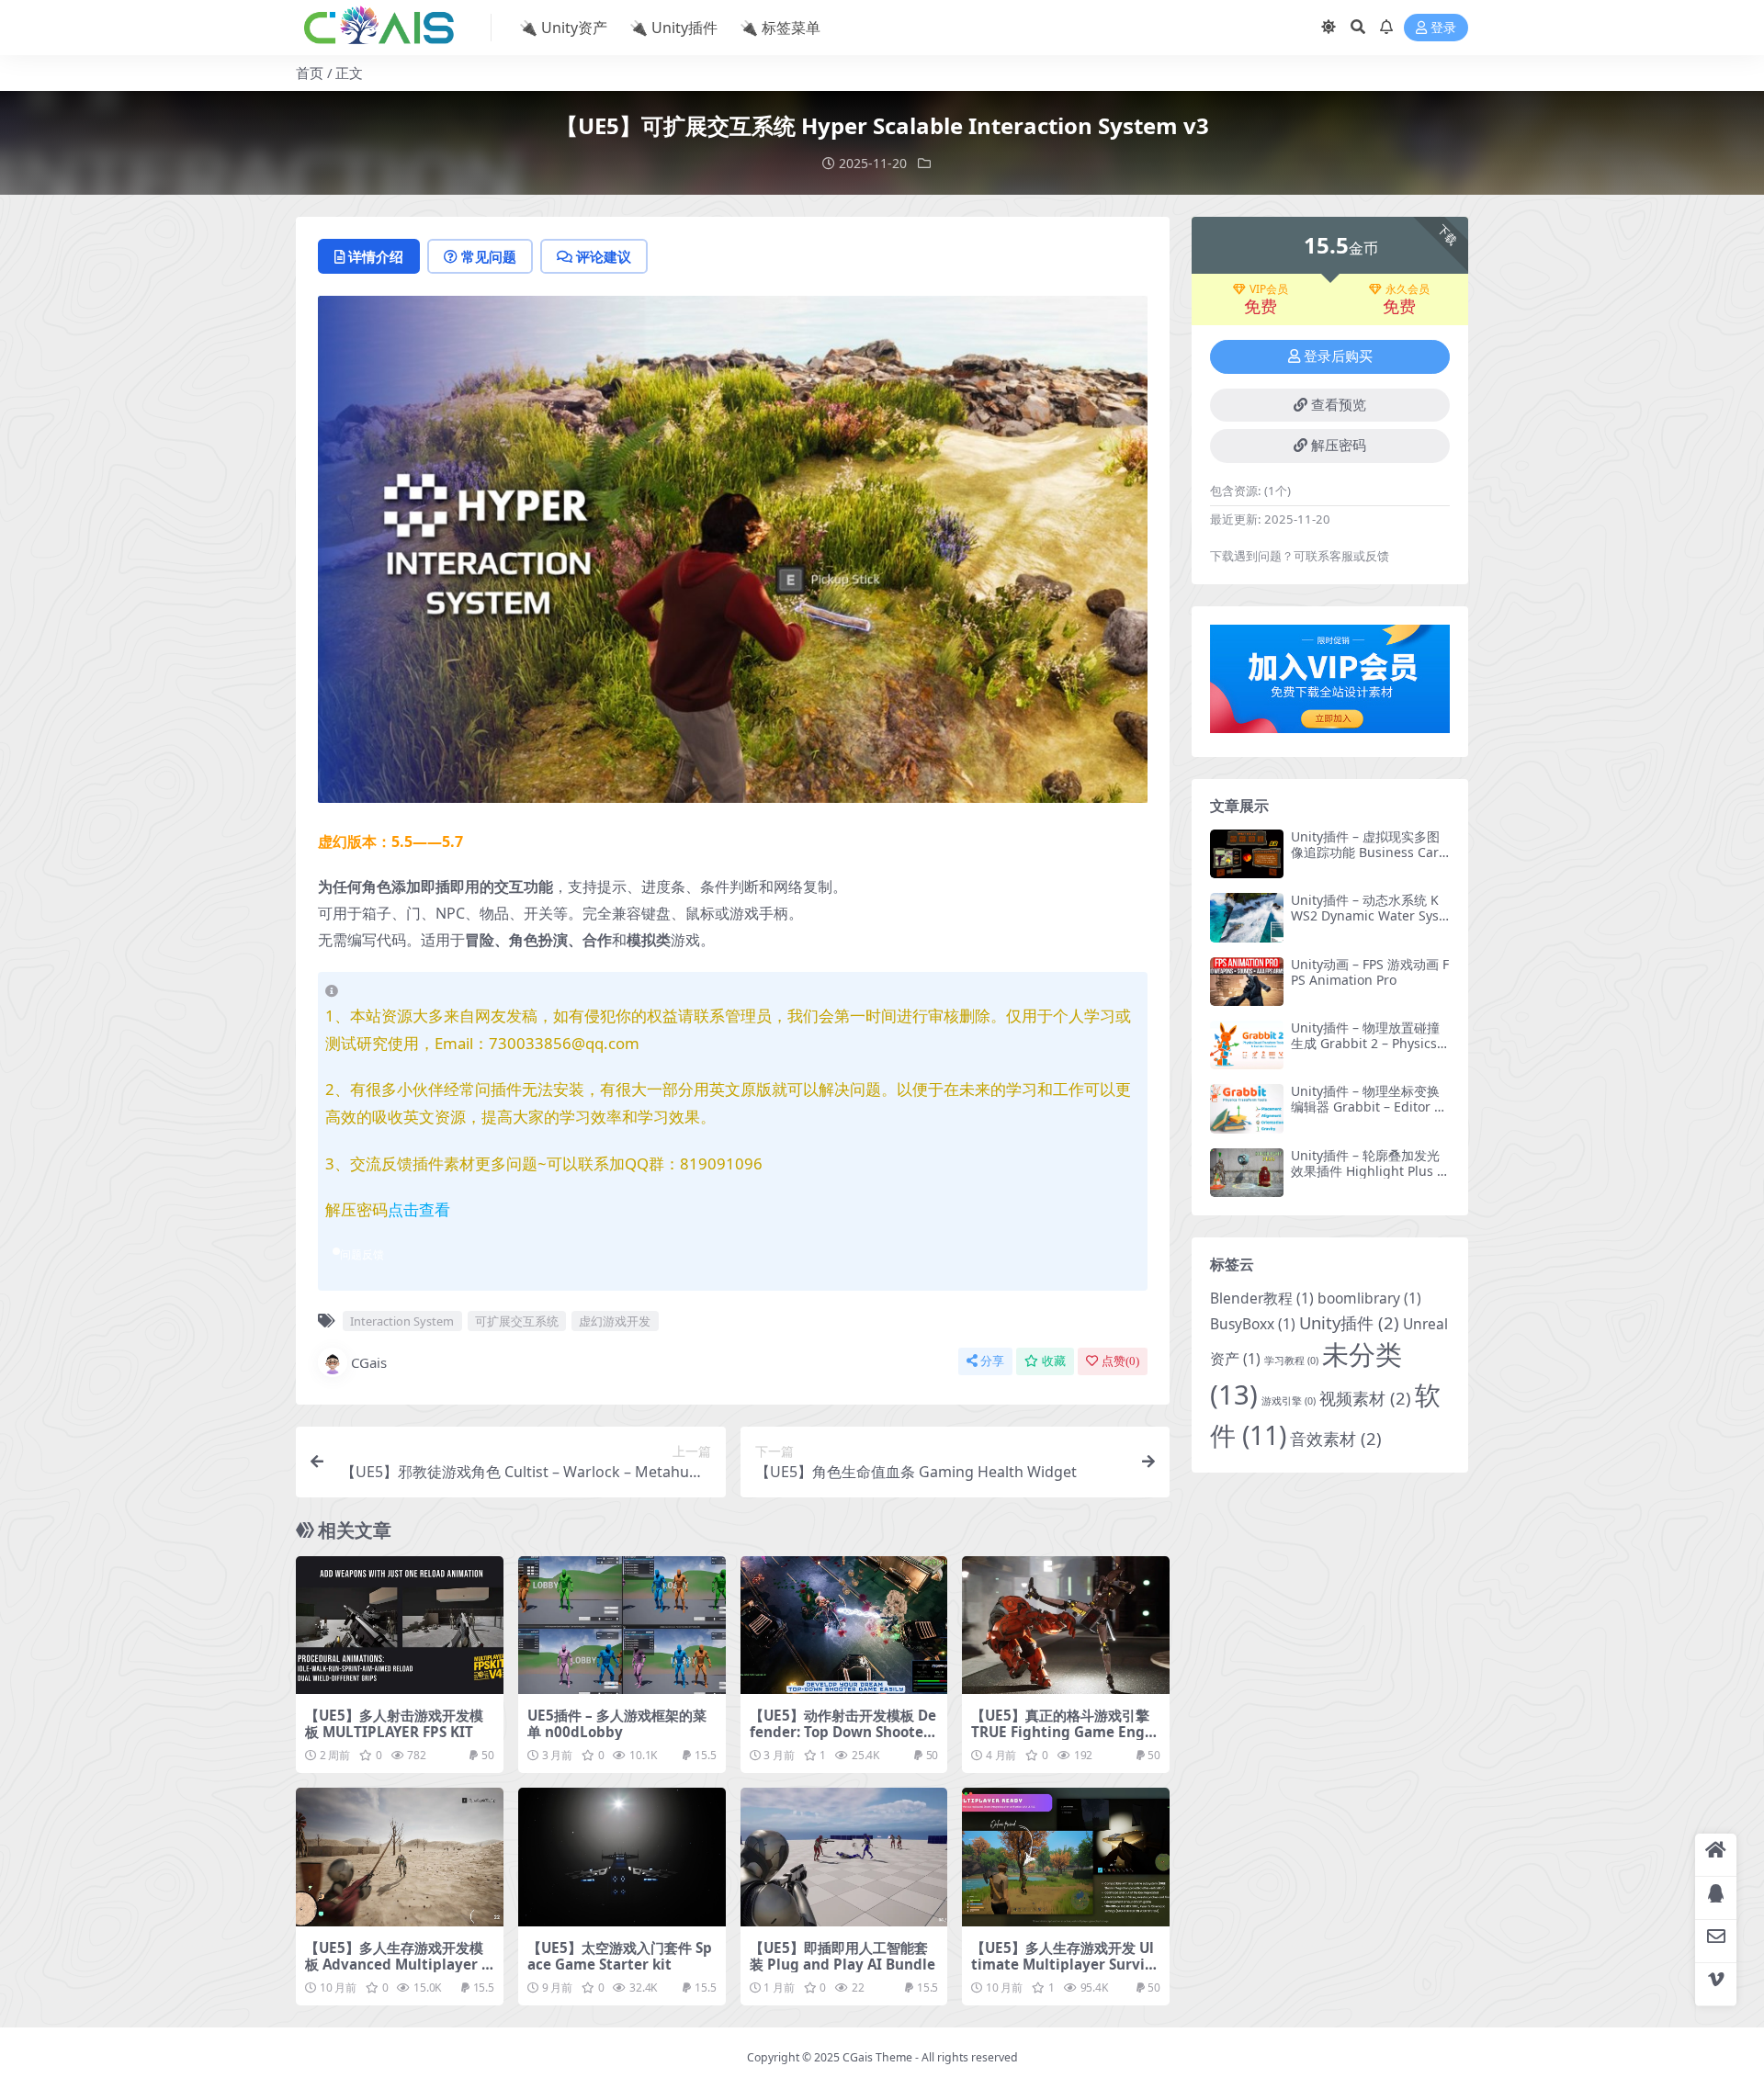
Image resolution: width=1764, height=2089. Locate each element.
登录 (1443, 28)
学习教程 (1291, 1361)
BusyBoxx (1253, 1324)
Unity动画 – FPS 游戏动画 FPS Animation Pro (1370, 972)
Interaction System (402, 1321)
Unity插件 (1349, 1322)
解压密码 (1339, 446)
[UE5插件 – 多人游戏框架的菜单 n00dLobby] (622, 1625)
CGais (369, 1362)
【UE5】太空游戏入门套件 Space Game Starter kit (620, 1956)
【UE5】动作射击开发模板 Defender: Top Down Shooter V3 (843, 1732)
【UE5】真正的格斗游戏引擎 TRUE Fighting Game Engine (1065, 1732)
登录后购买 (1338, 356)
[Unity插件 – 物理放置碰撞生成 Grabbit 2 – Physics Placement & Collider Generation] (1247, 1045)
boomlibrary (1369, 1298)
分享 (992, 1361)
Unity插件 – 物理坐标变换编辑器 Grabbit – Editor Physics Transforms (1370, 1107)
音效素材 (1336, 1438)
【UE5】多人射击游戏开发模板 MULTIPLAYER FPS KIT (394, 1723)
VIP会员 (1269, 289)
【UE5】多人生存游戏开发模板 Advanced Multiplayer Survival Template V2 (397, 1964)
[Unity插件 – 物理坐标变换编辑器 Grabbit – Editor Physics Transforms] (1247, 1108)
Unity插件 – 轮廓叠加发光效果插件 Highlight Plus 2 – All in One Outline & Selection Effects (1368, 1178)
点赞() (1120, 1361)
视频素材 (1365, 1398)
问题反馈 (362, 1254)
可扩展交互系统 (517, 1321)
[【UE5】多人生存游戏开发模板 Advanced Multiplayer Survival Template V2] (400, 1857)
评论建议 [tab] (604, 256)
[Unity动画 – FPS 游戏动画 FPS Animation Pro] (1247, 982)
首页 (310, 73)
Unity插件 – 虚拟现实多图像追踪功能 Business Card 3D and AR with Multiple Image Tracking (1370, 859)
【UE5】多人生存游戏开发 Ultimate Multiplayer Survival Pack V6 (1063, 1964)
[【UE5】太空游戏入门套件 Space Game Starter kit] (622, 1857)
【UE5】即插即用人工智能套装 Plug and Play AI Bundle (842, 1956)
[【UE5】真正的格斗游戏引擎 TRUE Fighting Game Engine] (1066, 1625)
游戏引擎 (1289, 1401)
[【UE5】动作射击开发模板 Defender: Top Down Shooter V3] (844, 1625)
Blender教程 (1262, 1298)
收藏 (1054, 1361)
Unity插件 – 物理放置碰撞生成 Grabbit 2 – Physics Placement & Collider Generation (1369, 1050)
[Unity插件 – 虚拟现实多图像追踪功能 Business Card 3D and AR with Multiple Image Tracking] (1247, 854)
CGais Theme (877, 2057)
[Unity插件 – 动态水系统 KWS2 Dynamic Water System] (1247, 917)
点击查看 (419, 1209)
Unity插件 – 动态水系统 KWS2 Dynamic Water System (1367, 915)
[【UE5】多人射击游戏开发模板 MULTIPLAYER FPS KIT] (400, 1625)
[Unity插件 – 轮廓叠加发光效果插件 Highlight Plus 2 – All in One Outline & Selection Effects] (1247, 1173)
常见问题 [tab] (489, 256)
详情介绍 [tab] (376, 256)
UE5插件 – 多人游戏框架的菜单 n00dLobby (617, 1723)
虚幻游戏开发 (615, 1321)
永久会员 (1408, 289)
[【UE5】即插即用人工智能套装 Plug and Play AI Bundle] (844, 1857)
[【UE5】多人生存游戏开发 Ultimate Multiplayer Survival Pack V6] (1066, 1857)
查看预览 (1339, 405)
